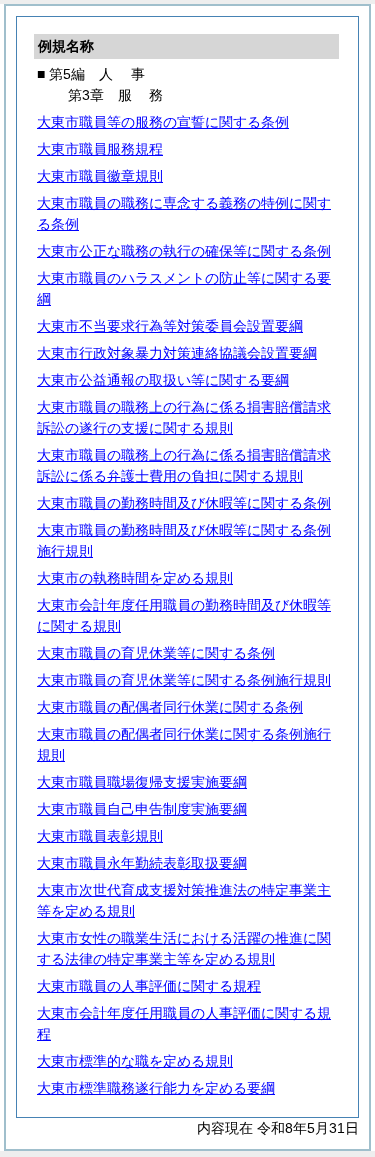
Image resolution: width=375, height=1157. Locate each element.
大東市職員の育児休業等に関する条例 (156, 653)
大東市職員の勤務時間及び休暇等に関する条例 (184, 503)
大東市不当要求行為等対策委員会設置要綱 (170, 326)
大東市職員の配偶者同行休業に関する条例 (170, 707)
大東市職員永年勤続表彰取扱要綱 (142, 863)
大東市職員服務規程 (100, 149)
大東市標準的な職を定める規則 (135, 1061)
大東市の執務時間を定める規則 (135, 578)
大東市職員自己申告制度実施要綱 (142, 809)
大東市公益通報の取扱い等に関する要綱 (163, 380)
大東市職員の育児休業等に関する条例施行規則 (184, 680)
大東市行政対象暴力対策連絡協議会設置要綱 (177, 353)
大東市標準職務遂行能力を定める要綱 (156, 1088)
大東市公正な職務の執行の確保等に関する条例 (184, 251)
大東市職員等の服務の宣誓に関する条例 (163, 122)
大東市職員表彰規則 (100, 836)
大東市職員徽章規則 (100, 176)
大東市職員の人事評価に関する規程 (149, 986)
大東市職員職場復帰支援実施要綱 (142, 782)
